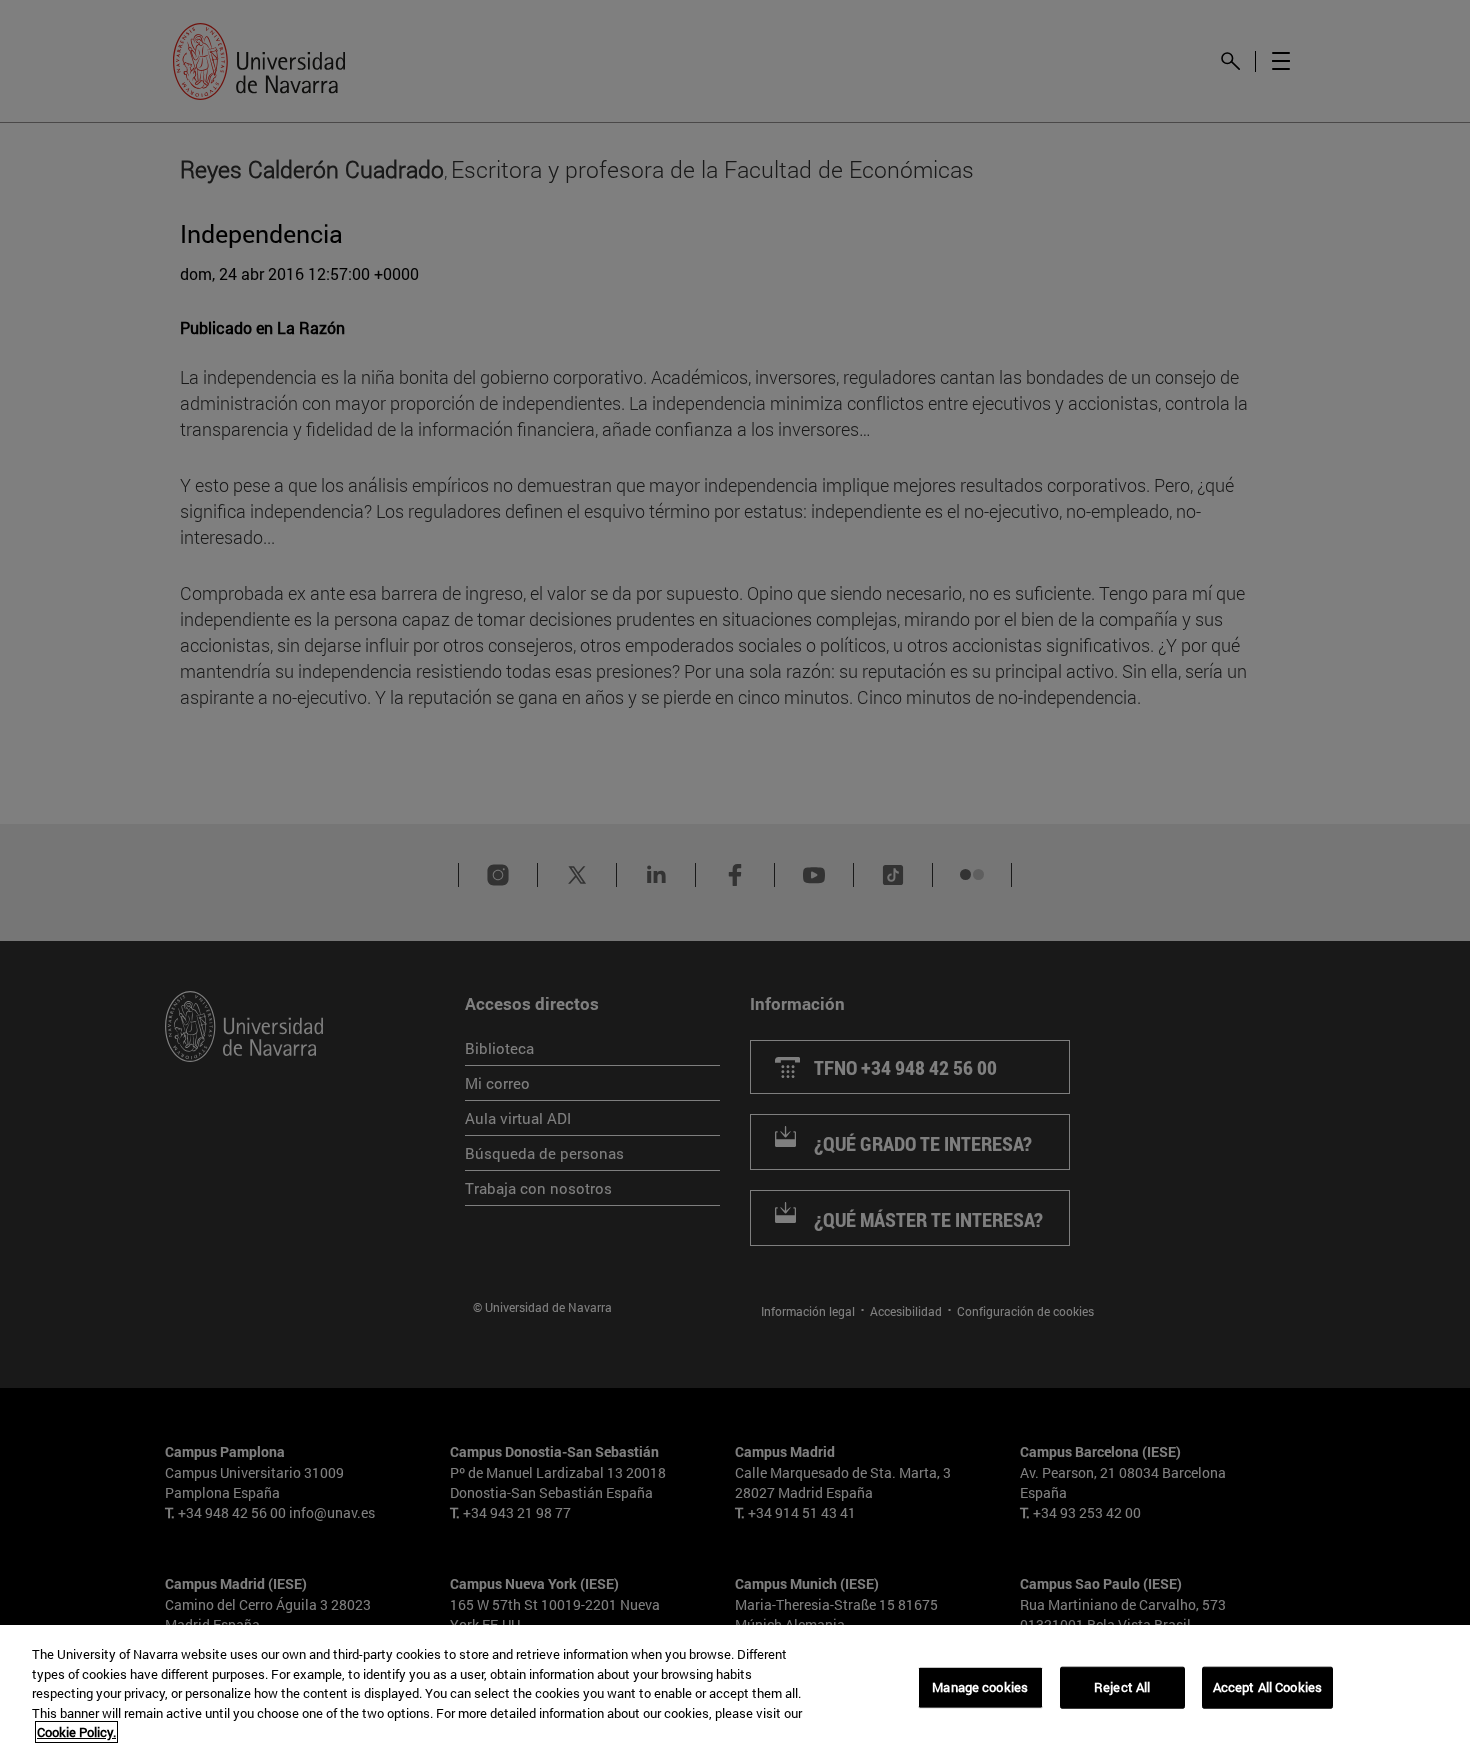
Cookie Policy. (76, 1732)
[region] (735, 1689)
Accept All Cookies (1267, 1687)
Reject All (1122, 1687)
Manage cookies (980, 1687)
